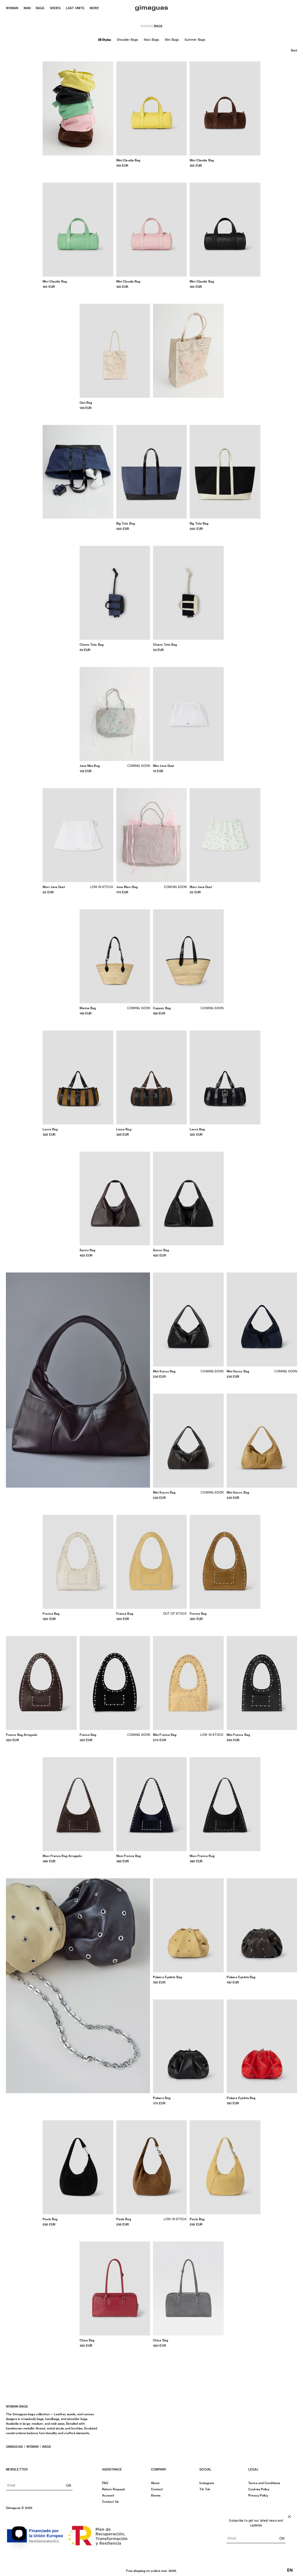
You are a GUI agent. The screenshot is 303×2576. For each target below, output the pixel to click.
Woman (33, 2447)
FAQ (105, 2483)
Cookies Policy (259, 2489)
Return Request (113, 2489)
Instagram (207, 2483)
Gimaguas (14, 2447)
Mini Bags (172, 40)
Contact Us (110, 2502)
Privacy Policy (258, 2495)
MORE (94, 8)
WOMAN (12, 8)
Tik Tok (205, 2489)
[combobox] (290, 2570)
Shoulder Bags (127, 40)
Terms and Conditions (264, 2483)
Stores (156, 2495)
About (155, 2483)
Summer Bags (195, 40)
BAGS (40, 8)
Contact (157, 2489)
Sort (294, 50)
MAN (27, 8)
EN (290, 2570)
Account (108, 2495)
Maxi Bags (151, 40)
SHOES (55, 8)
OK (69, 2485)
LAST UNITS (75, 8)
